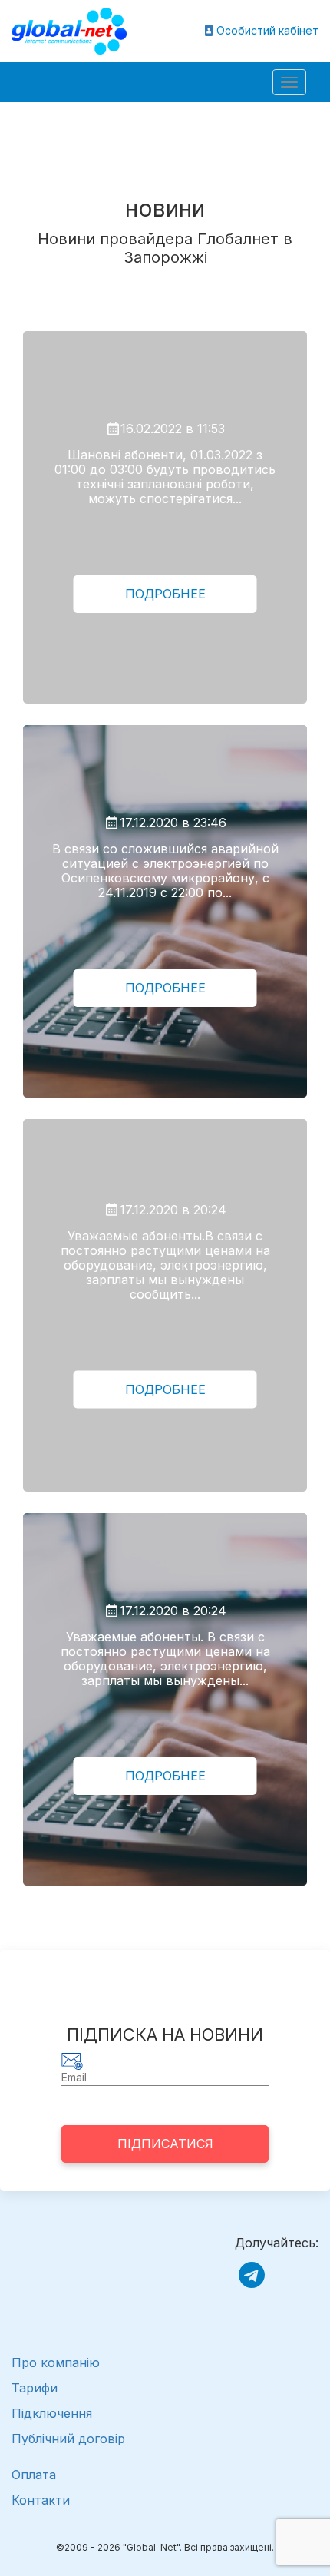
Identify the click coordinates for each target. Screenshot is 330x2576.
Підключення (52, 2413)
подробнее (165, 594)
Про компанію (56, 2362)
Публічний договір (68, 2439)
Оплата (34, 2475)
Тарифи (35, 2388)
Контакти (41, 2500)
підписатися (165, 2144)
